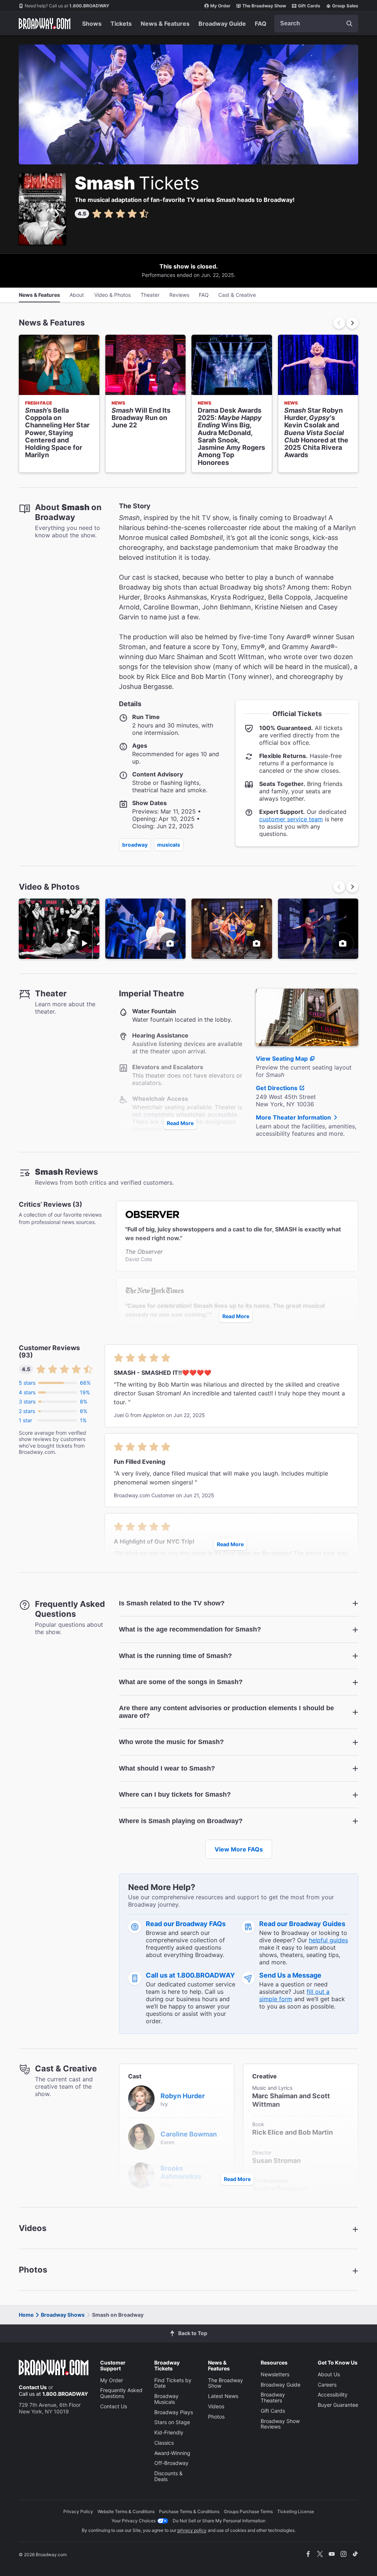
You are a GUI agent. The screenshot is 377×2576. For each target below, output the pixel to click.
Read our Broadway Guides (302, 1924)
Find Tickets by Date (173, 2383)
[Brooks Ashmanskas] (141, 2174)
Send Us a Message (290, 1975)
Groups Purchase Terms (248, 2511)
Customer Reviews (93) (49, 1352)
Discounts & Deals (168, 2476)
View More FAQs (239, 1849)
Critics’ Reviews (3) (50, 1205)
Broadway (135, 845)
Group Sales (345, 6)
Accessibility (333, 2394)
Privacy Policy (78, 2511)
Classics (164, 2443)
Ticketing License (296, 2511)
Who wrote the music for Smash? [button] (171, 1742)
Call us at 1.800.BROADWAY (190, 1975)
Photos (216, 2417)
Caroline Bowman (189, 2134)
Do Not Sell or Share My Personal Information (219, 2521)
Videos (216, 2406)
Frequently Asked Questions (121, 2393)
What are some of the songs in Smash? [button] (181, 1682)
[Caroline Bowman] (141, 2136)
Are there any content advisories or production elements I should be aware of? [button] (226, 1712)
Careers (327, 2385)
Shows (92, 24)
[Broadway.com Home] (45, 24)
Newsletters (275, 2374)
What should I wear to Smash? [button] (167, 1768)
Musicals (169, 845)
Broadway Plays (174, 2412)
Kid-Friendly (169, 2432)
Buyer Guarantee (338, 2405)
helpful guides (328, 1940)
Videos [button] (33, 2228)
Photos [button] (33, 2270)
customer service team (291, 819)
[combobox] (316, 24)
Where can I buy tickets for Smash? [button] (175, 1794)
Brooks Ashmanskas (181, 2173)
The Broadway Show (264, 6)
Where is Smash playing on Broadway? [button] (181, 1821)
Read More (180, 1123)
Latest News (223, 2396)
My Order (220, 6)
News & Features (165, 24)
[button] (352, 323)
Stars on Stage (172, 2422)
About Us (329, 2374)
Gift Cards (309, 6)
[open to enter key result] (349, 24)
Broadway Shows (63, 2315)
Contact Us (33, 2387)
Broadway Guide (222, 24)
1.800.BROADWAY (67, 6)
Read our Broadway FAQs (186, 1924)
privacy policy (192, 2530)
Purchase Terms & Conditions (189, 2511)
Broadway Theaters (273, 2397)
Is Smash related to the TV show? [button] (172, 1603)
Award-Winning (172, 2453)
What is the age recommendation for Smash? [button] (190, 1629)
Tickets (121, 24)
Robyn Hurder (183, 2096)
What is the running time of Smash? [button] (175, 1656)
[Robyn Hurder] (141, 2098)
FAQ (261, 24)
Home (26, 2315)
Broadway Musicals (166, 2399)
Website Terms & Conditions (126, 2511)
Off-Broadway (171, 2463)
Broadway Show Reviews (280, 2424)
